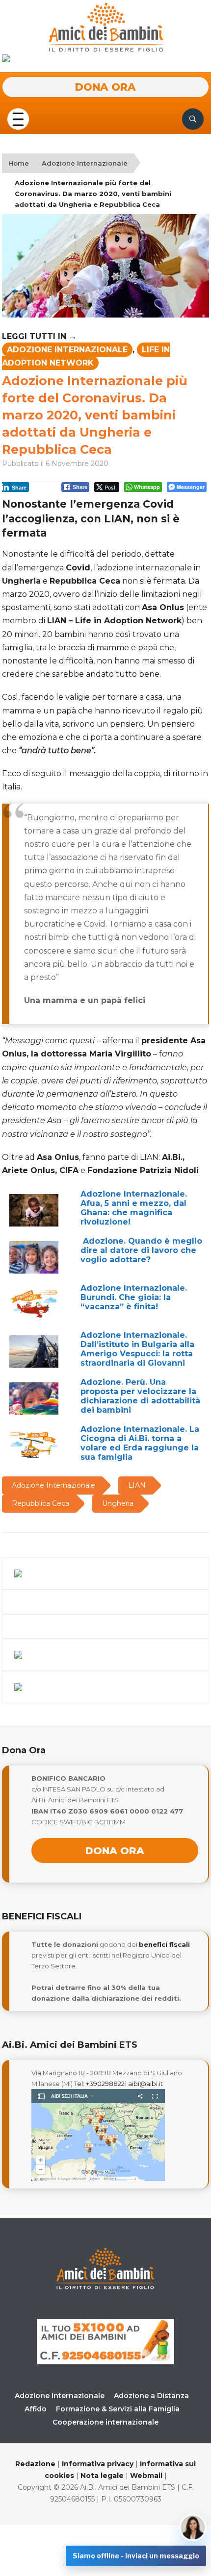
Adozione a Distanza (151, 2396)
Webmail (146, 2476)
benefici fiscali (164, 1944)
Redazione (35, 2464)
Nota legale (102, 2476)
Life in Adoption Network (86, 356)
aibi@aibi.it (145, 2084)
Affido (36, 2409)
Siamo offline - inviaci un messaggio (136, 2556)
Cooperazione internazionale (105, 2422)
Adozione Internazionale (85, 163)
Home (19, 163)
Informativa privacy (98, 2464)
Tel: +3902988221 (100, 2084)
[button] (18, 118)
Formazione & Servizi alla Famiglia (118, 2409)
